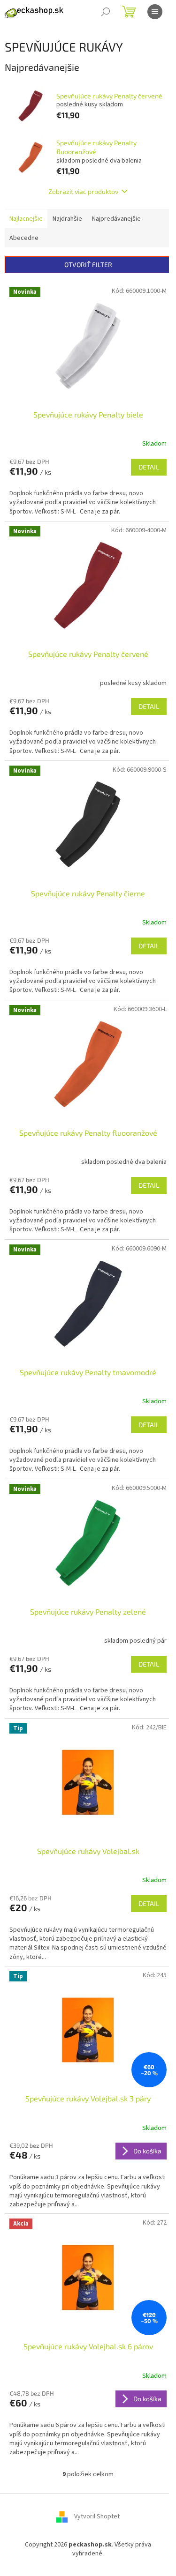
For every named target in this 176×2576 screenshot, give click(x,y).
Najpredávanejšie (116, 219)
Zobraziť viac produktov (83, 191)
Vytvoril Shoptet (97, 2516)
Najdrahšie (67, 219)
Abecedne (24, 238)
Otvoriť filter (88, 264)
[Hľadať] (106, 12)
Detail (149, 467)
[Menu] (155, 12)
